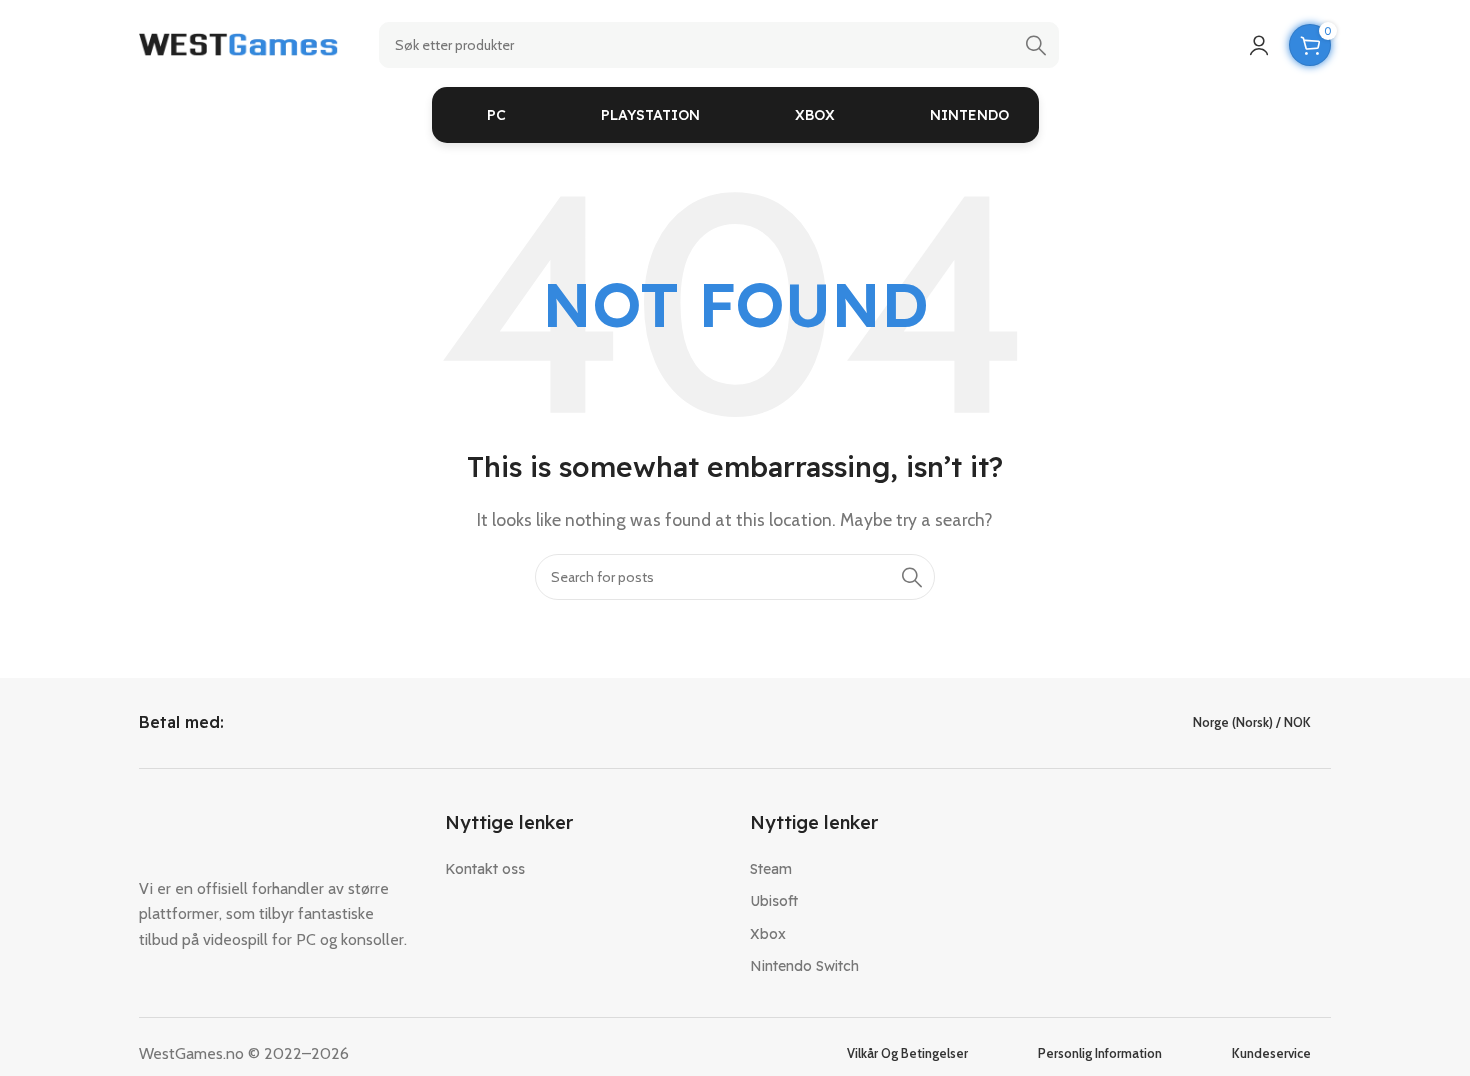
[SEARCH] (1036, 45)
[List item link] (583, 869)
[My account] (1259, 45)
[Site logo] (239, 43)
